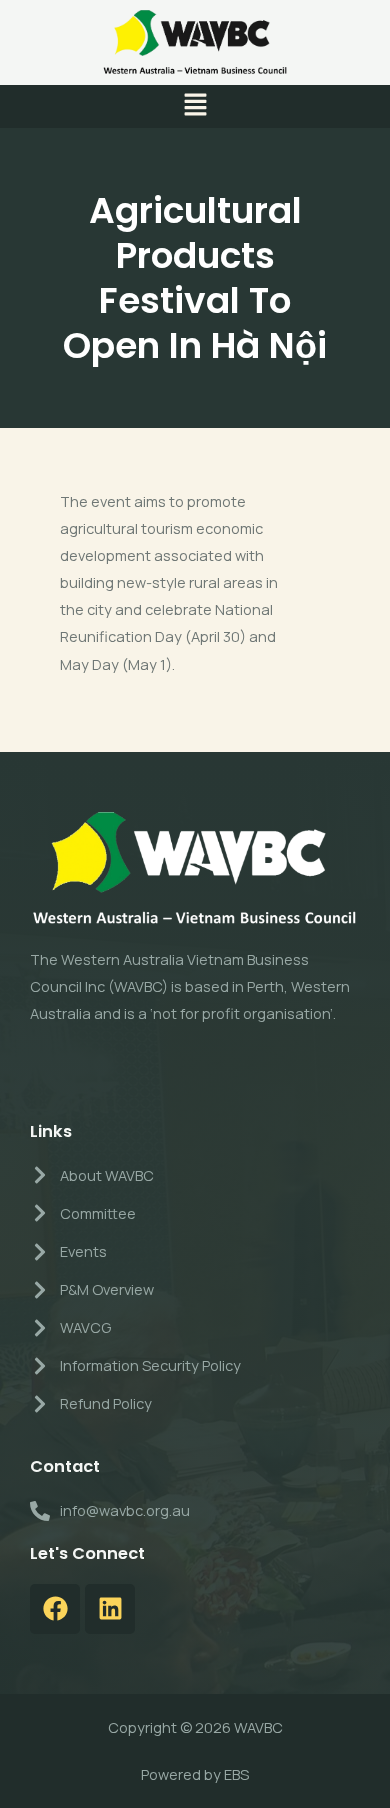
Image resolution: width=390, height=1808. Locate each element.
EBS (236, 1774)
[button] (195, 106)
